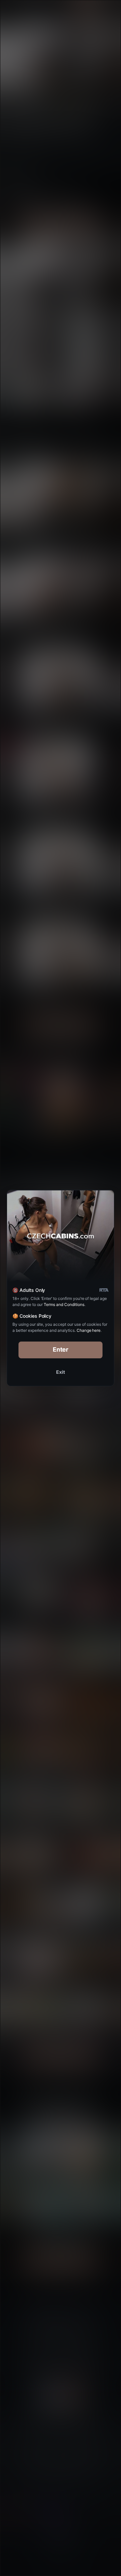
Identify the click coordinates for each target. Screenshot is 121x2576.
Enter (61, 1349)
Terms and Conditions (64, 1304)
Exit (61, 1372)
